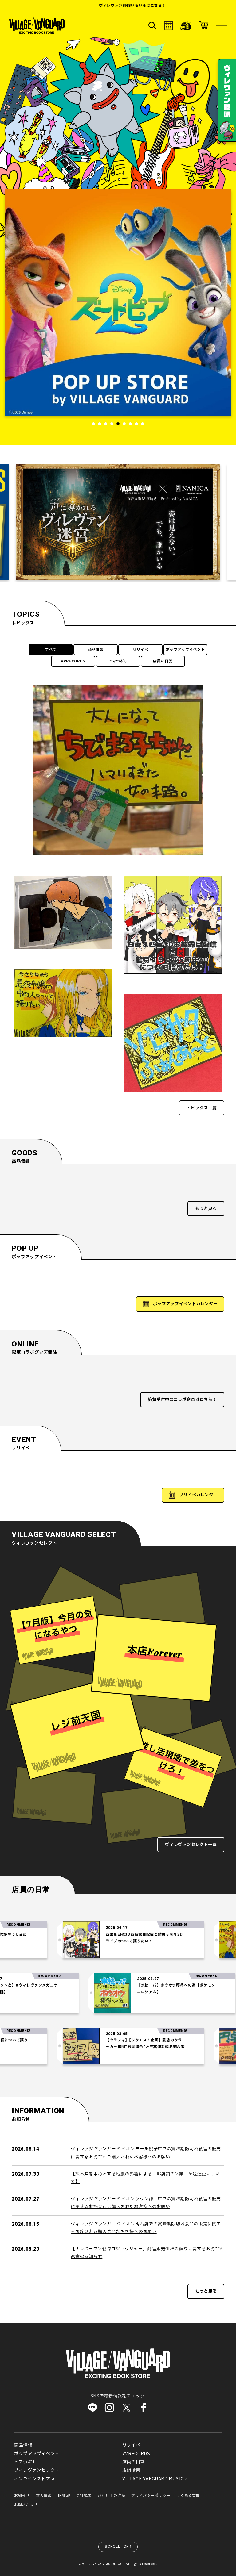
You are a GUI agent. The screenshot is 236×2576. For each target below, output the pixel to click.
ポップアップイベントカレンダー (185, 1304)
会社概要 (84, 2496)
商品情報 (96, 650)
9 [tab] (143, 424)
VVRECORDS (73, 661)
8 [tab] (136, 424)
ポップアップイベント (185, 650)
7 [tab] (130, 424)
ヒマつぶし (118, 661)
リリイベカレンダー (198, 1495)
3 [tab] (106, 424)
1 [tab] (93, 424)
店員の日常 (163, 661)
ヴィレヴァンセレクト (37, 2470)
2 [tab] (100, 424)
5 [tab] (118, 424)
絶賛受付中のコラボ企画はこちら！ (182, 1400)
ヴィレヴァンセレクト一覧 (191, 1845)
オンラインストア (32, 2479)
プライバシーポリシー (151, 2496)
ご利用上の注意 (111, 2496)
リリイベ (141, 650)
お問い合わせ (26, 2505)
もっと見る (206, 1209)
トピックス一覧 (202, 1108)
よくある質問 (188, 2496)
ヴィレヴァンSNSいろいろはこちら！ (63, 6)
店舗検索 (131, 2470)
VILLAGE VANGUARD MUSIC (153, 2479)
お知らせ (22, 2496)
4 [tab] (112, 424)
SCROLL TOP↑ (119, 2547)
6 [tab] (124, 424)
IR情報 (64, 2496)
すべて (51, 650)
